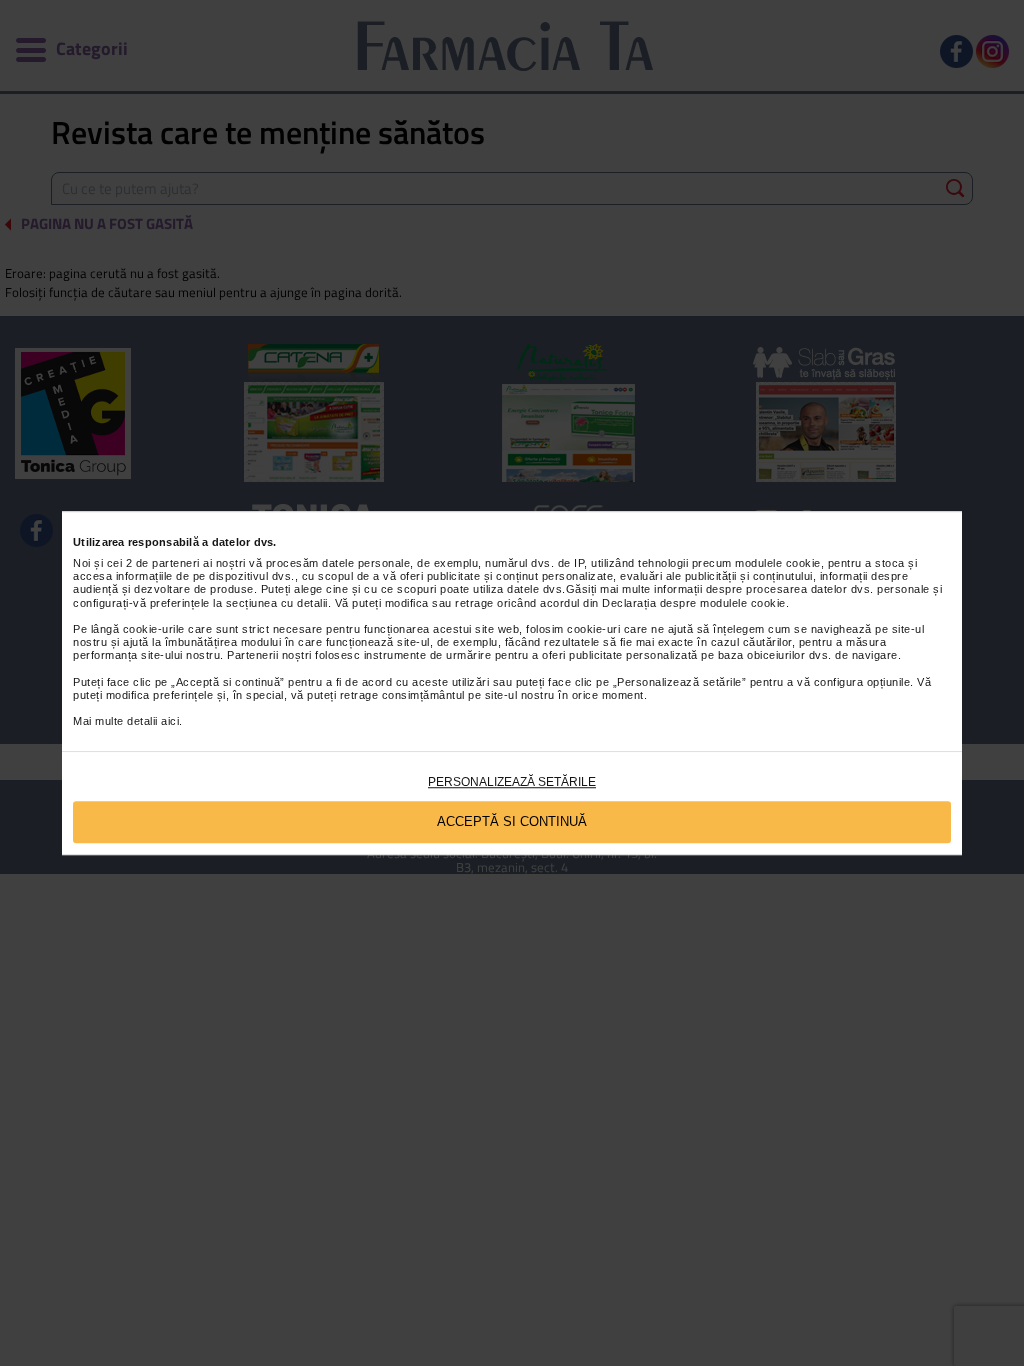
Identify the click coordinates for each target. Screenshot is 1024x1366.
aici (170, 722)
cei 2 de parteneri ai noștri (176, 563)
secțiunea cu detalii (277, 603)
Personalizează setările (512, 782)
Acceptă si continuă (512, 821)
